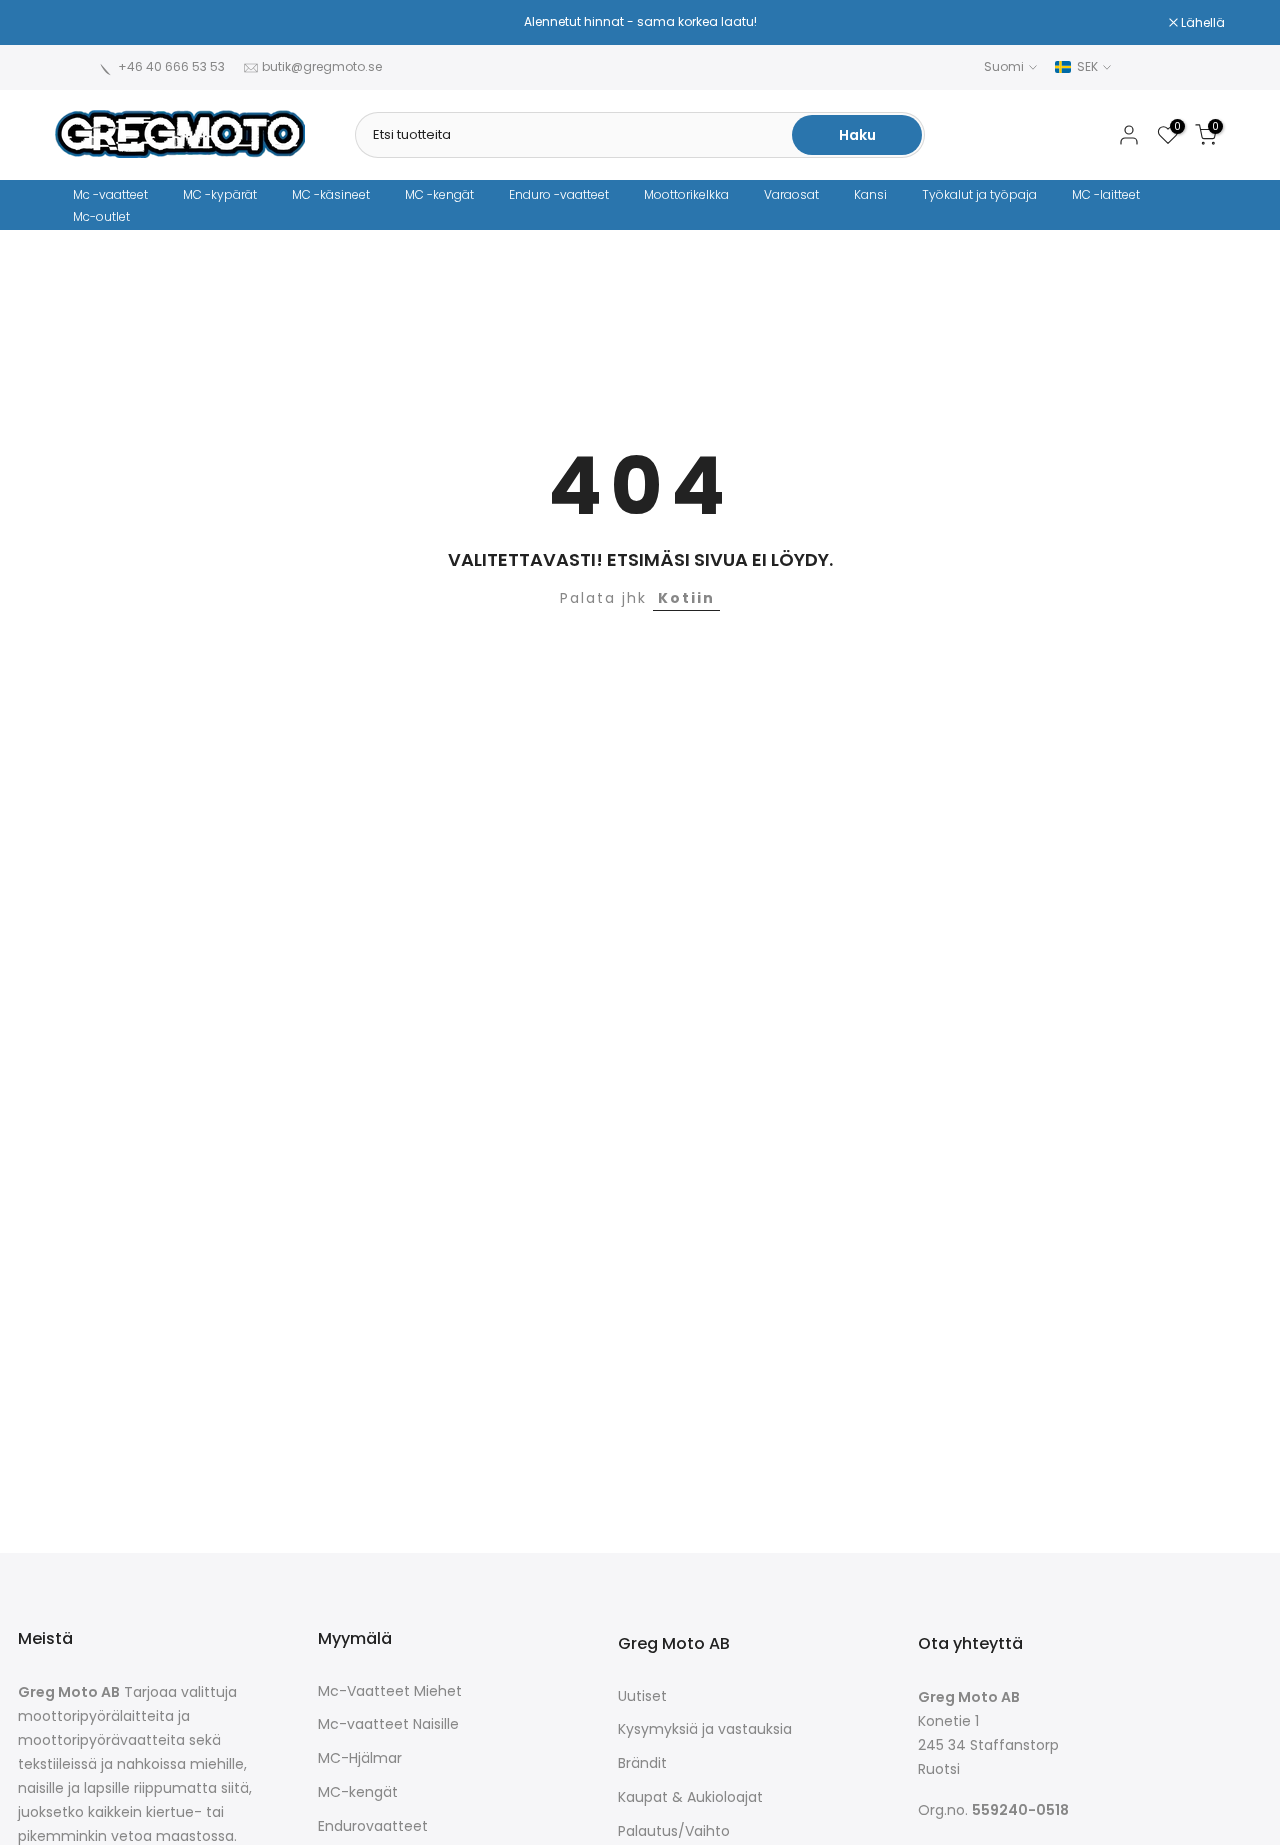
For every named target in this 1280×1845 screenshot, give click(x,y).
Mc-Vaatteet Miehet (390, 1691)
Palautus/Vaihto (674, 1831)
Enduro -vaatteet (559, 194)
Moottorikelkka (686, 194)
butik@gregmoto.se (322, 66)
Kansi (870, 194)
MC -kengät (439, 194)
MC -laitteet (1106, 194)
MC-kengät (358, 1792)
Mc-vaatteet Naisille (388, 1724)
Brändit (642, 1763)
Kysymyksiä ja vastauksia (705, 1729)
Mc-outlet (101, 216)
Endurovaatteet (373, 1826)
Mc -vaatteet (110, 194)
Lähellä (87, 23)
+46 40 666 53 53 (171, 66)
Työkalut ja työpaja (979, 194)
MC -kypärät (220, 194)
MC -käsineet (331, 194)
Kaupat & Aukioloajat (690, 1797)
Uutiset (642, 1696)
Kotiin (686, 598)
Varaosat (791, 194)
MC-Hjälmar (360, 1758)
